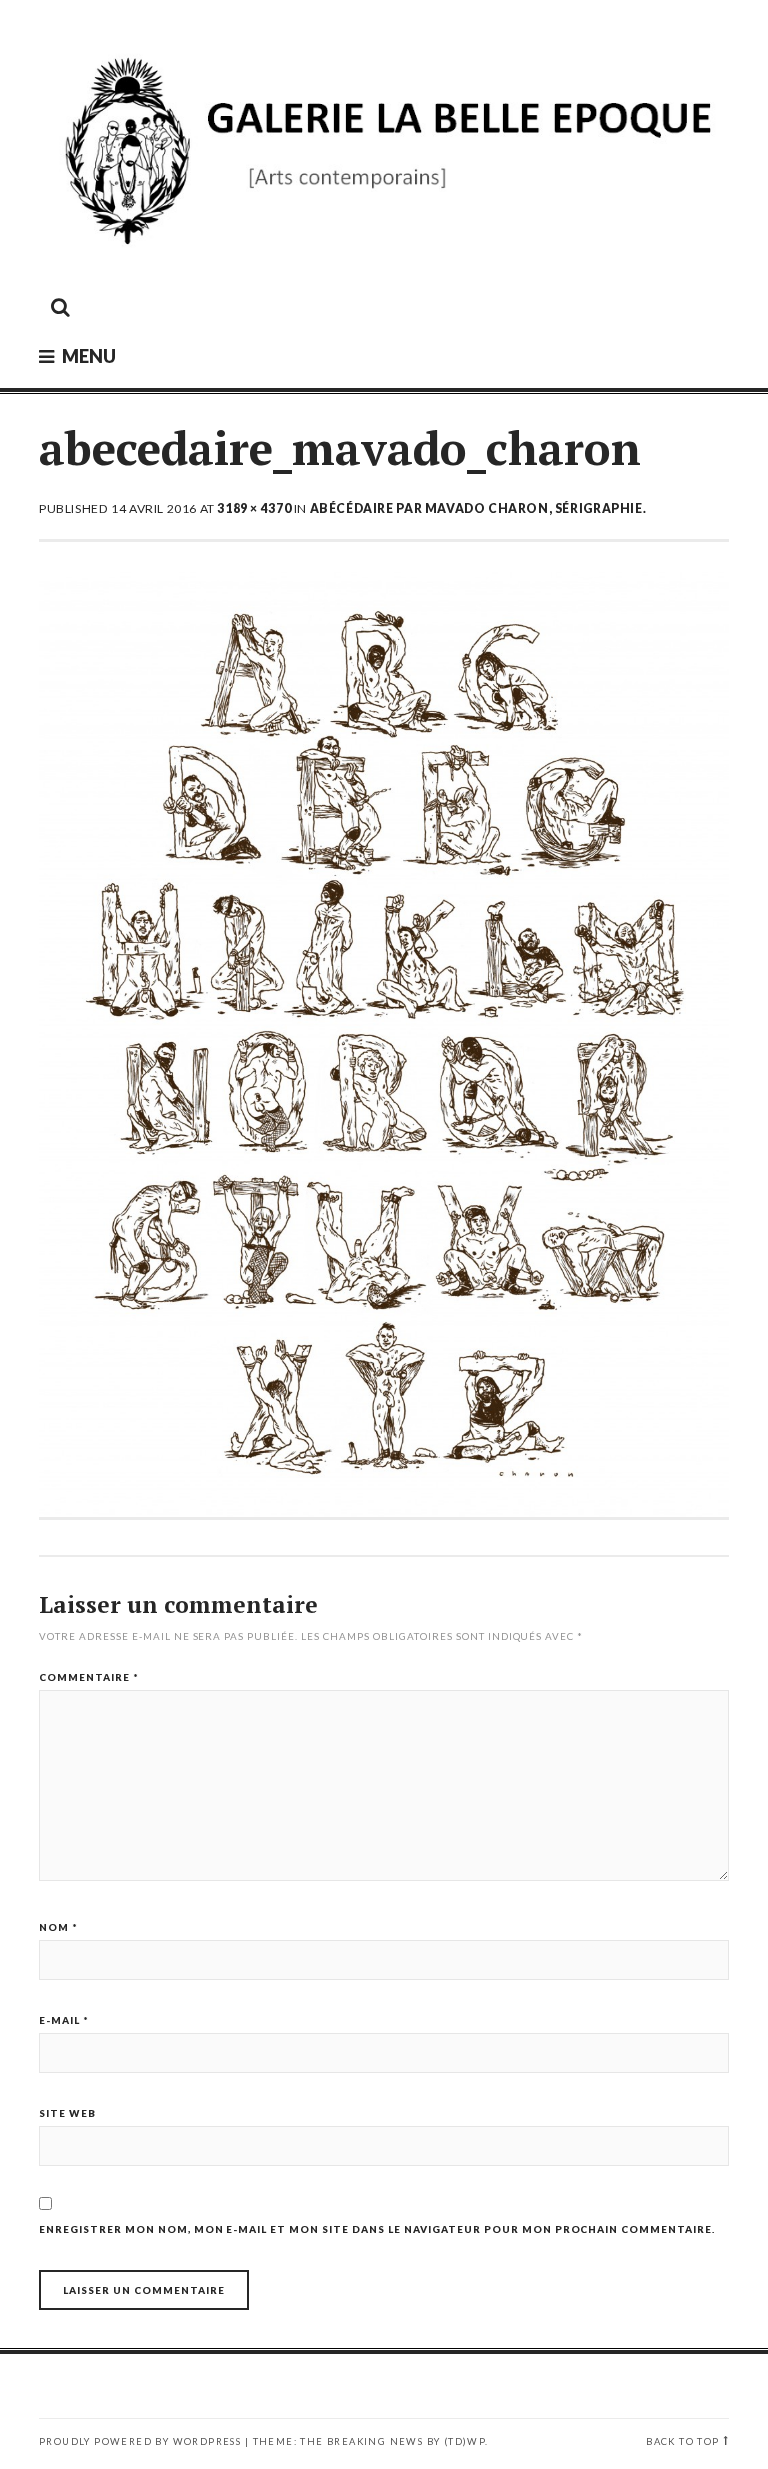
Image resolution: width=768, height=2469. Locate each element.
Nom (58, 1927)
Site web (67, 2113)
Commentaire (89, 1677)
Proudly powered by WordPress (140, 2441)
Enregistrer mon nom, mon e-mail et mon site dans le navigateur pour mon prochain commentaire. (377, 2229)
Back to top (682, 2441)
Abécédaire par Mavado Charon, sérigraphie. (478, 508)
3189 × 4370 (254, 508)
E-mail (64, 2020)
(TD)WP (464, 2441)
